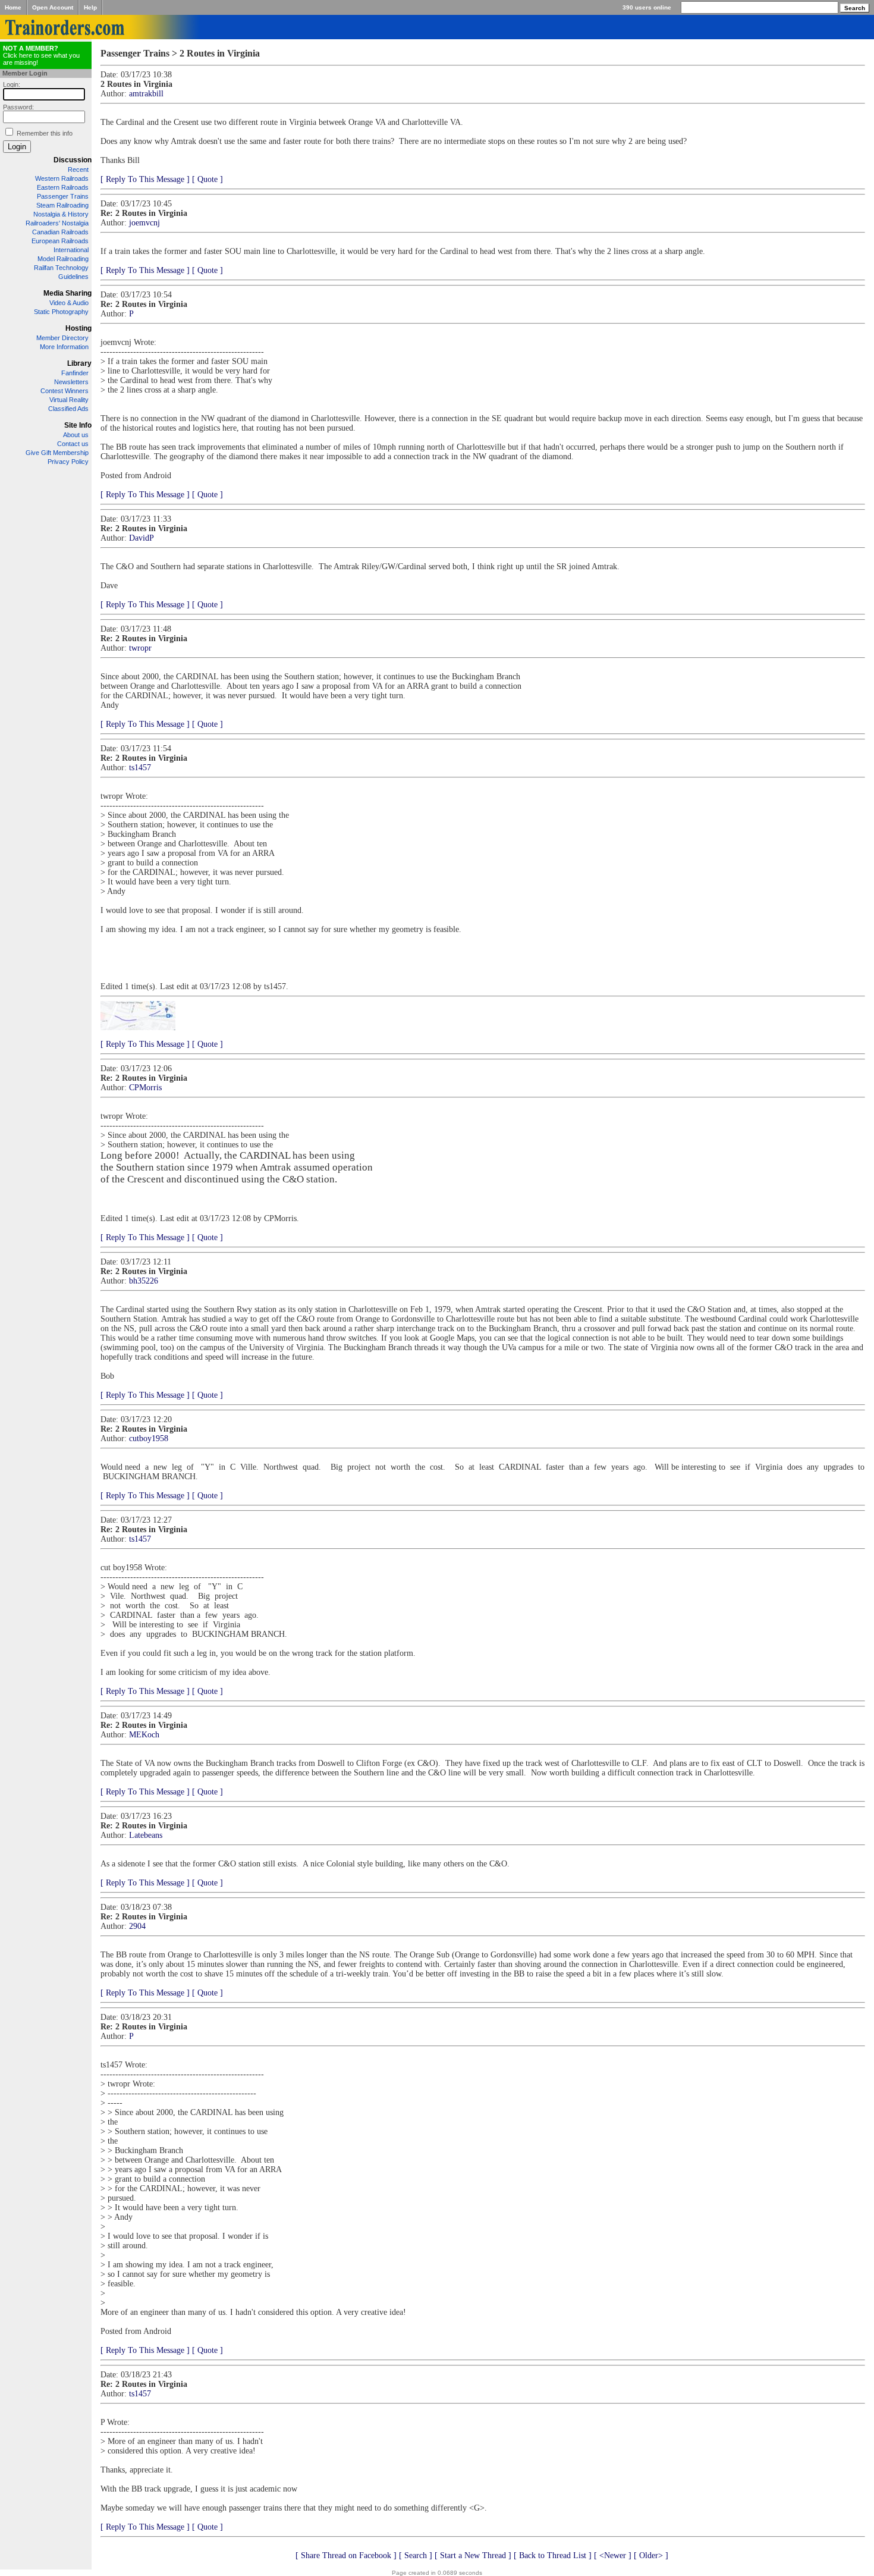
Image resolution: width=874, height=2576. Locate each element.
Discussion (73, 160)
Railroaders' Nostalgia (57, 223)
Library (79, 363)
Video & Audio (69, 303)
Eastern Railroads (63, 187)
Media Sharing (67, 293)
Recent (78, 170)
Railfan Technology (61, 268)
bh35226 (144, 1281)
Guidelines (73, 277)
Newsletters (71, 382)
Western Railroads (62, 178)
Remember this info (45, 133)
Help (90, 7)
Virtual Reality (69, 400)
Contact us (73, 444)
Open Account (53, 7)
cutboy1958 (149, 1438)
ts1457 (140, 768)
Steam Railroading (62, 205)
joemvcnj (144, 223)
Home (13, 7)
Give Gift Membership (57, 453)
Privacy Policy (68, 462)
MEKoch (144, 1735)
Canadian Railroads (60, 232)
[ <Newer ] (613, 2555)
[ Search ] (416, 2555)
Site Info (78, 425)
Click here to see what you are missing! (41, 55)
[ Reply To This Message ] (145, 179)
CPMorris (145, 1088)
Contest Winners (65, 391)
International (71, 250)
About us (76, 435)
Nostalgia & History (61, 214)
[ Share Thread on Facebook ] (346, 2555)
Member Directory (62, 338)
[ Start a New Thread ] (473, 2555)
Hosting (78, 328)
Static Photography (61, 312)
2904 (137, 1926)
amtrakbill (146, 94)
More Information (64, 347)
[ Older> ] (651, 2555)
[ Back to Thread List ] (553, 2555)
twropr (140, 648)
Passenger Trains (63, 196)
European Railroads (60, 241)
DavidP (142, 538)
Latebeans (146, 1835)
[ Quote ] (208, 179)
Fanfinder (75, 373)
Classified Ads (68, 409)
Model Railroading (63, 259)
